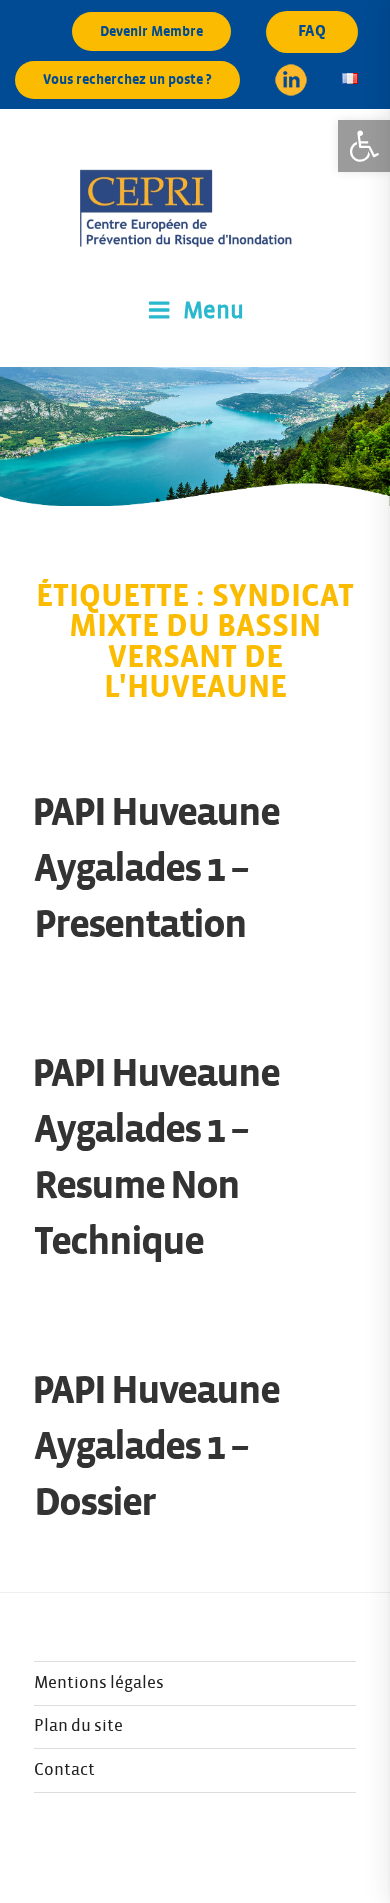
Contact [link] (64, 1770)
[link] (364, 146)
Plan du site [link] (78, 1726)
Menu (213, 311)
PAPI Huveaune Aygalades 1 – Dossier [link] (155, 1446)
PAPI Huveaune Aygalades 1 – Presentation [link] (155, 868)
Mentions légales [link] (99, 1683)
